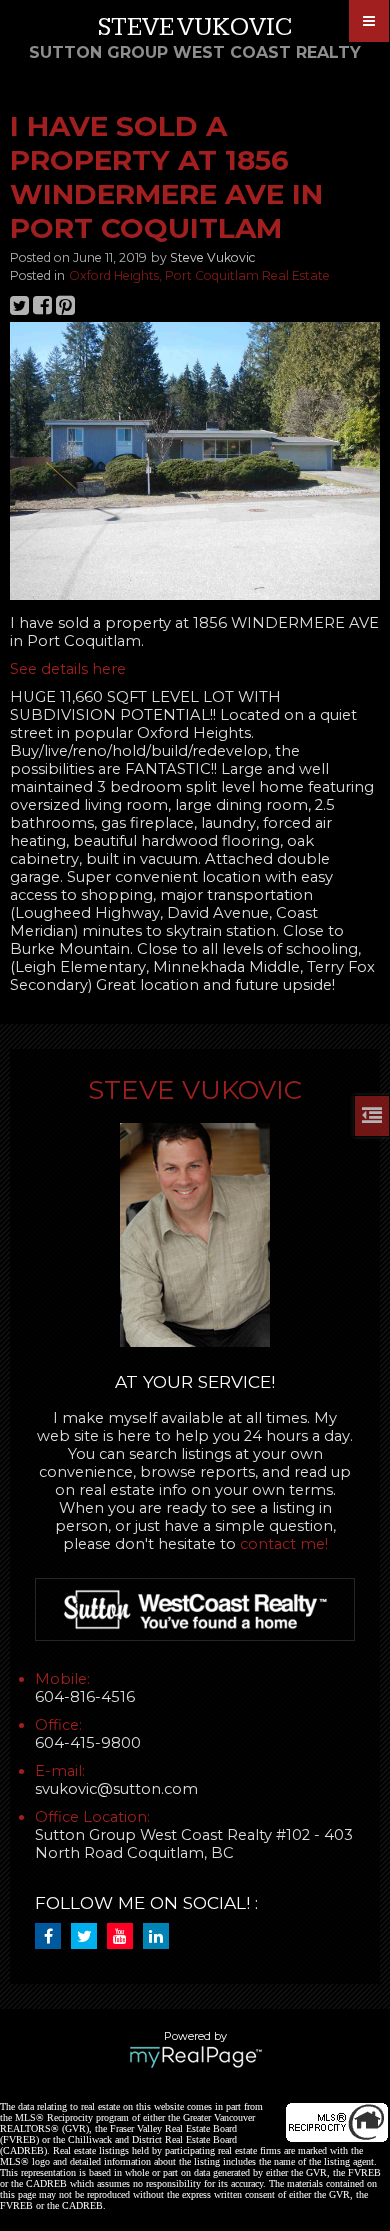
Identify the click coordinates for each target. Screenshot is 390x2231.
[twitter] (89, 1937)
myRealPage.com (195, 2057)
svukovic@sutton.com (116, 1789)
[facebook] (53, 1937)
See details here (68, 669)
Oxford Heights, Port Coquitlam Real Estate (199, 275)
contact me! (284, 1544)
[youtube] (125, 1937)
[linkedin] (161, 1937)
